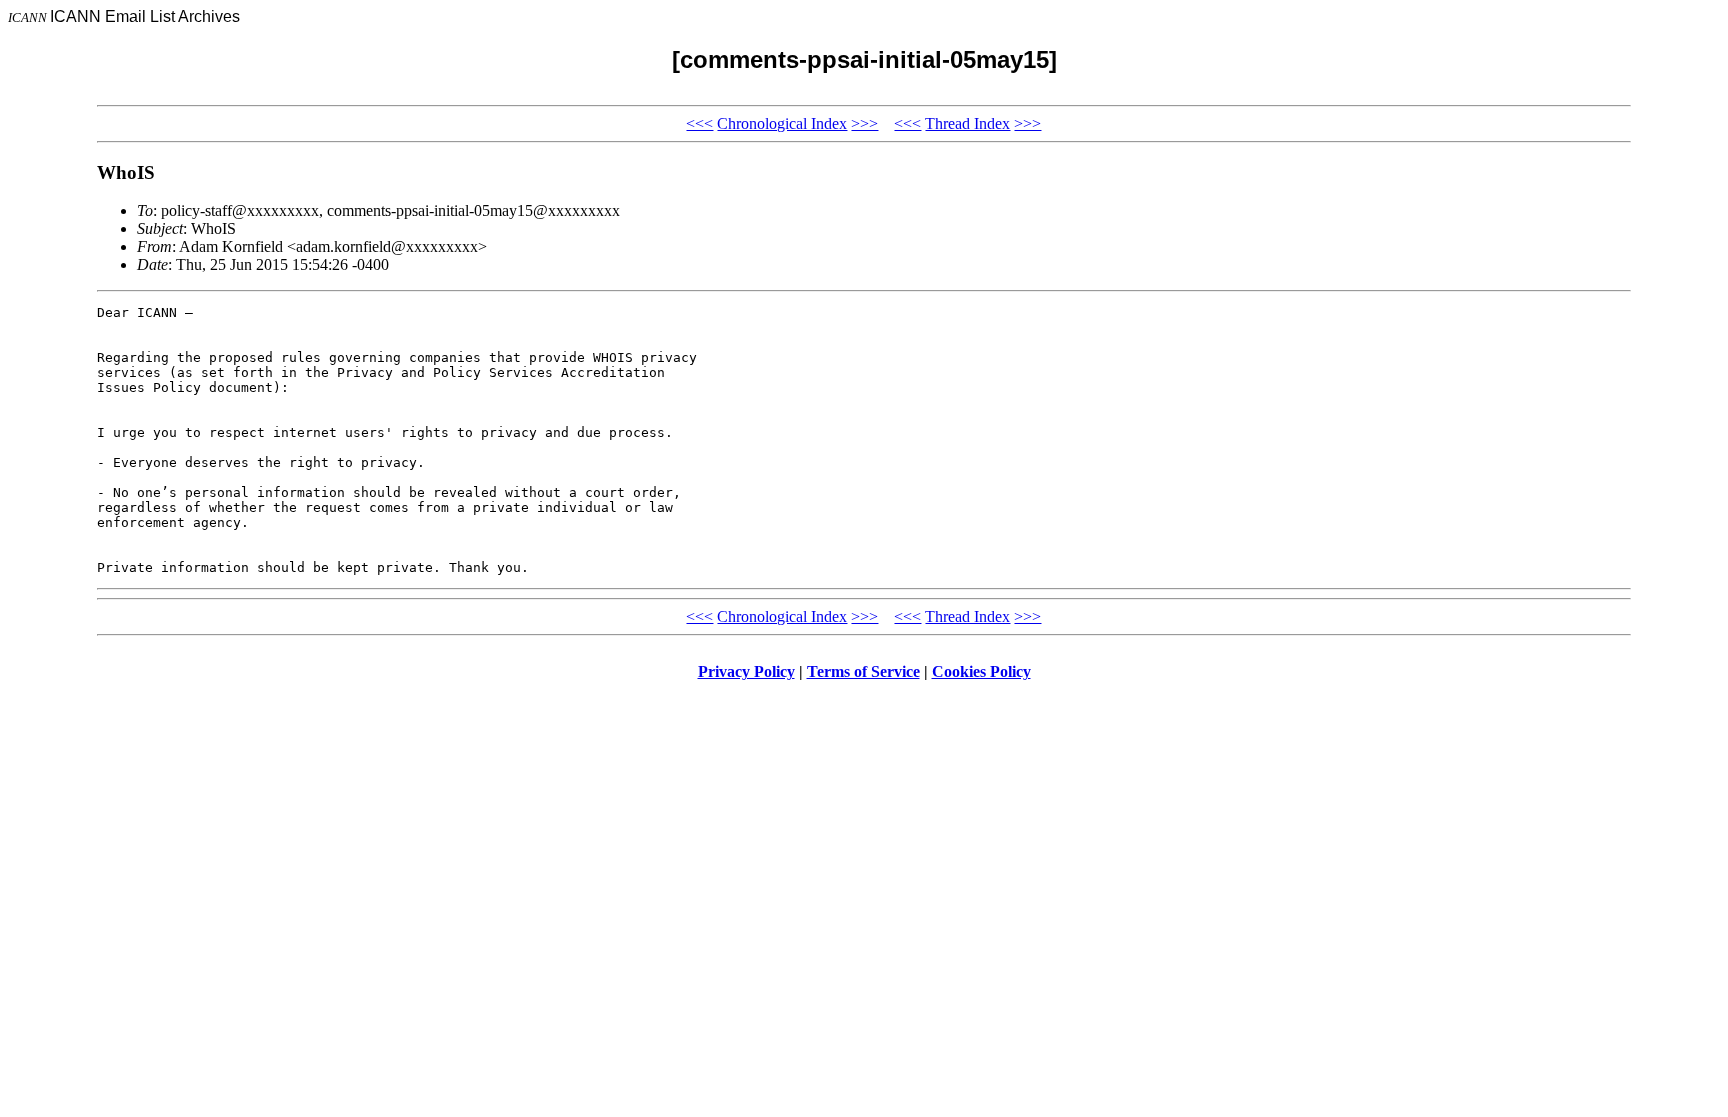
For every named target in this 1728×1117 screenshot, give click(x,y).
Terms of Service (863, 671)
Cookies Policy (981, 671)
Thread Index (967, 123)
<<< (699, 123)
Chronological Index (782, 123)
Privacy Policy (746, 671)
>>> (864, 123)
